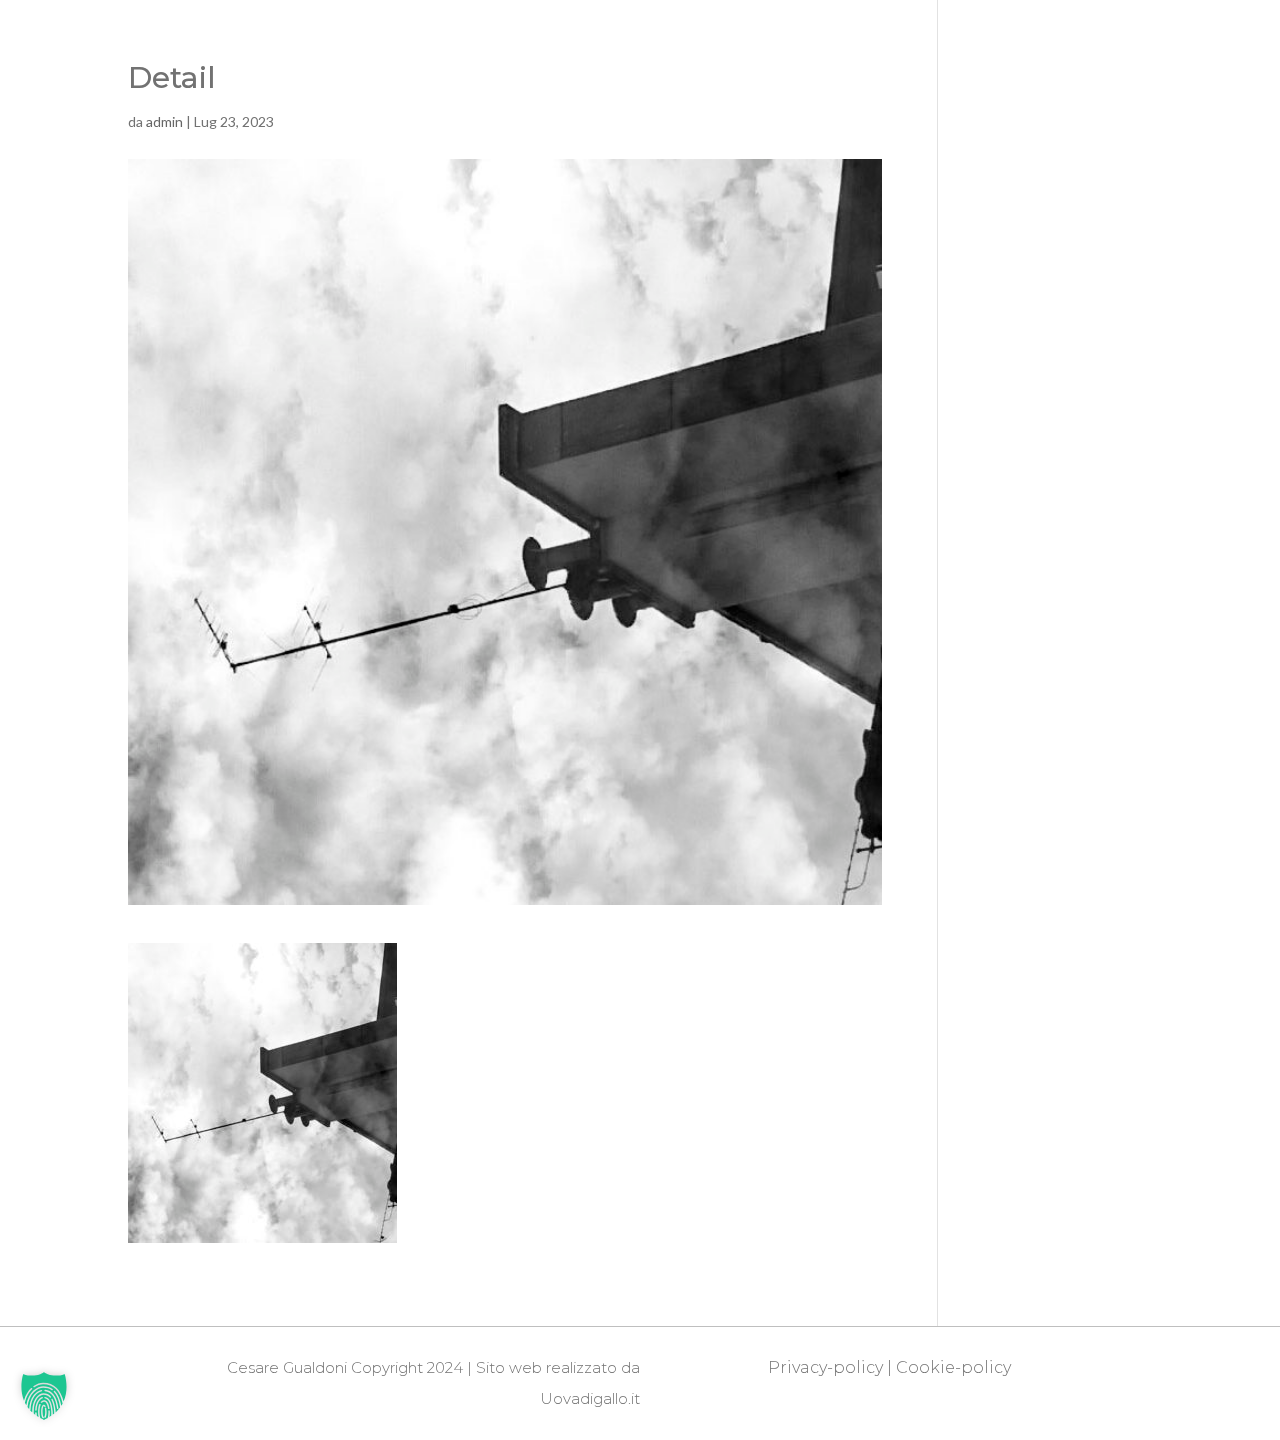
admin (164, 121)
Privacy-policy (825, 1367)
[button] (44, 1396)
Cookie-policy (953, 1367)
